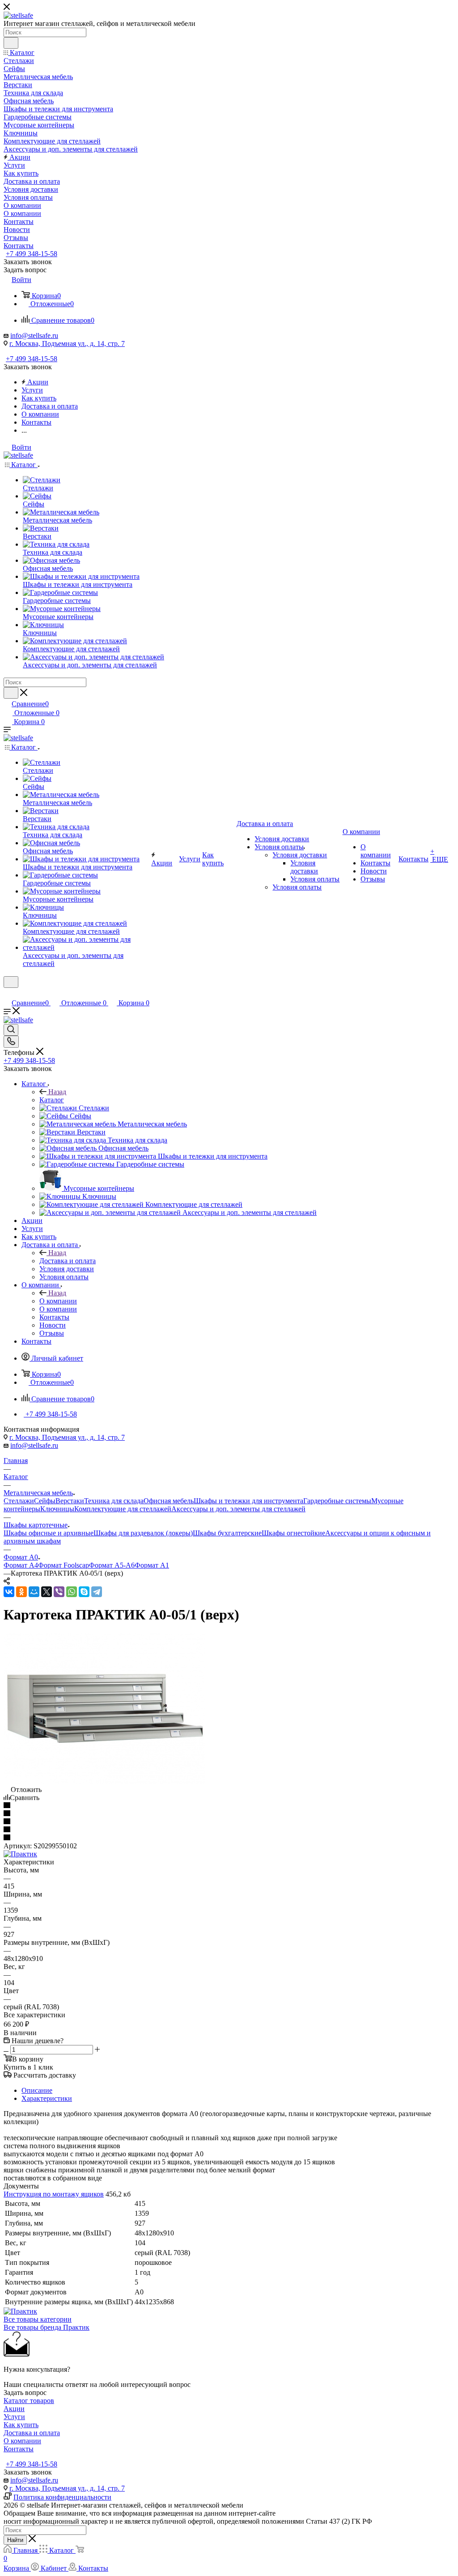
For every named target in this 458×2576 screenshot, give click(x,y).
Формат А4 (21, 1565)
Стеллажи (19, 1501)
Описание (37, 2090)
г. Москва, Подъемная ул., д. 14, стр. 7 (67, 344)
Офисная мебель (169, 1501)
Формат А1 (152, 1565)
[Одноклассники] (21, 1592)
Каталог (52, 1100)
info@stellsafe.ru (34, 335)
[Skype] (84, 1592)
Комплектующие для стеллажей (123, 1509)
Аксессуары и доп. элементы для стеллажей (238, 1509)
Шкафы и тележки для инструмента (248, 1501)
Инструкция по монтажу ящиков (54, 2194)
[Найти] (11, 43)
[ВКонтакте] (9, 1592)
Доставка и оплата (68, 1261)
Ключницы (57, 1509)
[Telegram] (97, 1592)
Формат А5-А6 (112, 1565)
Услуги (14, 2417)
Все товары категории (38, 2319)
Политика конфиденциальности (62, 2497)
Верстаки (70, 1501)
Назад (57, 1092)
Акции (14, 2409)
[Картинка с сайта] (104, 1781)
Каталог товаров (29, 2401)
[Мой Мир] (34, 1592)
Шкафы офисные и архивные (49, 1533)
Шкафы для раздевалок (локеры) (143, 1533)
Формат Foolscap (64, 1565)
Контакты (19, 2449)
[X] (47, 1592)
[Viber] (59, 1592)
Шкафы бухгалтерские (227, 1533)
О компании (58, 1301)
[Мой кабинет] (8, 993)
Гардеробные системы (337, 1501)
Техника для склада (114, 1501)
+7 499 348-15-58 (32, 254)
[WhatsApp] (72, 1592)
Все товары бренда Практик (47, 2327)
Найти (15, 2540)
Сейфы (45, 1501)
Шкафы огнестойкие (293, 1533)
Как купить (21, 2425)
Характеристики (47, 2098)
